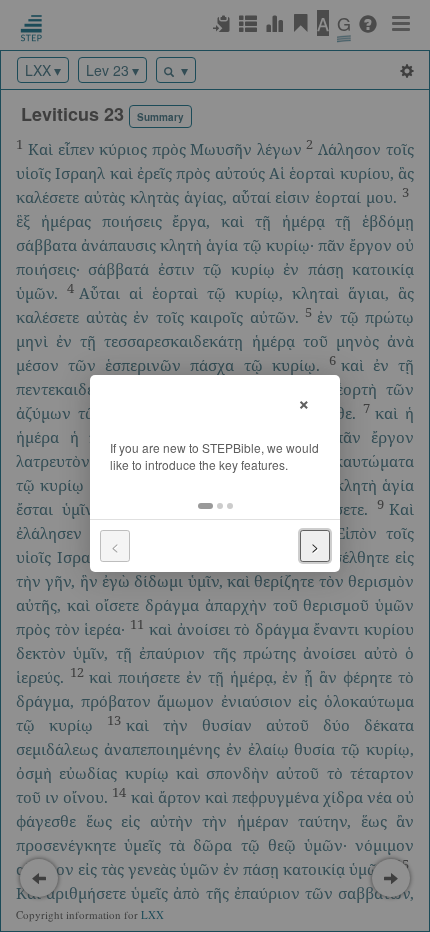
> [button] (315, 546)
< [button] (115, 546)
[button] (205, 506)
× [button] (304, 401)
